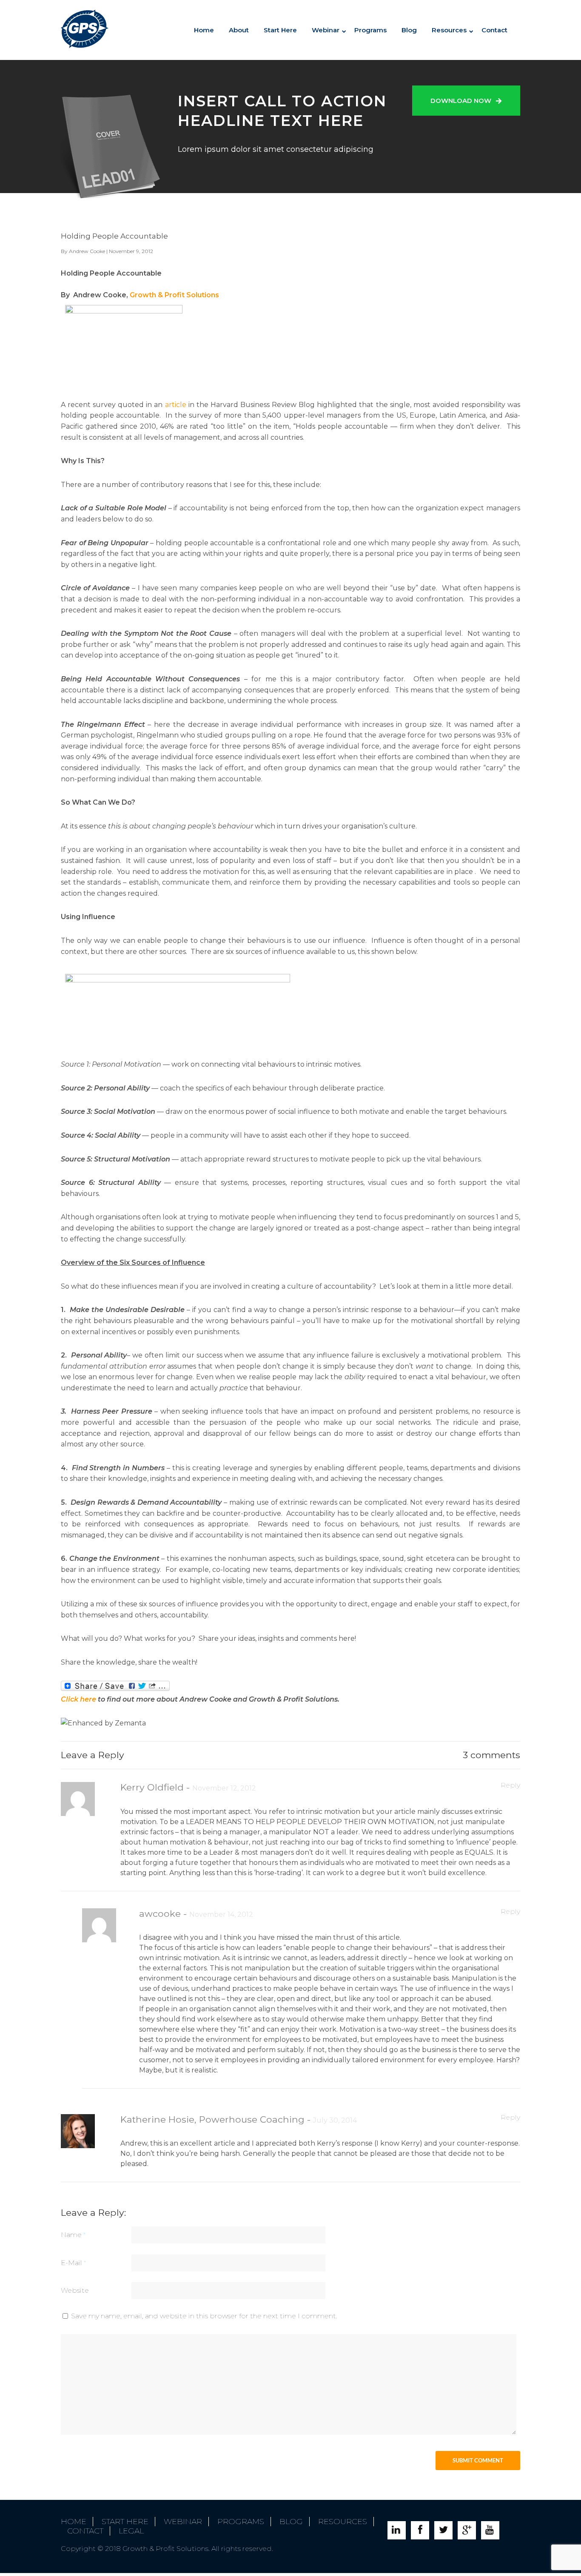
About (239, 30)
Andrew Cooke (87, 251)
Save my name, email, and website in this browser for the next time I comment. (204, 2316)
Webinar (183, 2522)
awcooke (161, 1913)
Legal (131, 2531)
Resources (449, 30)
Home (204, 30)
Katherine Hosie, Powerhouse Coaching (214, 2119)
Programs (370, 30)
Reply (510, 1785)
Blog (409, 30)
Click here (78, 1699)
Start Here (280, 30)
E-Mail (73, 2263)
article (177, 405)
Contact (494, 30)
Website (75, 2290)
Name (73, 2235)
